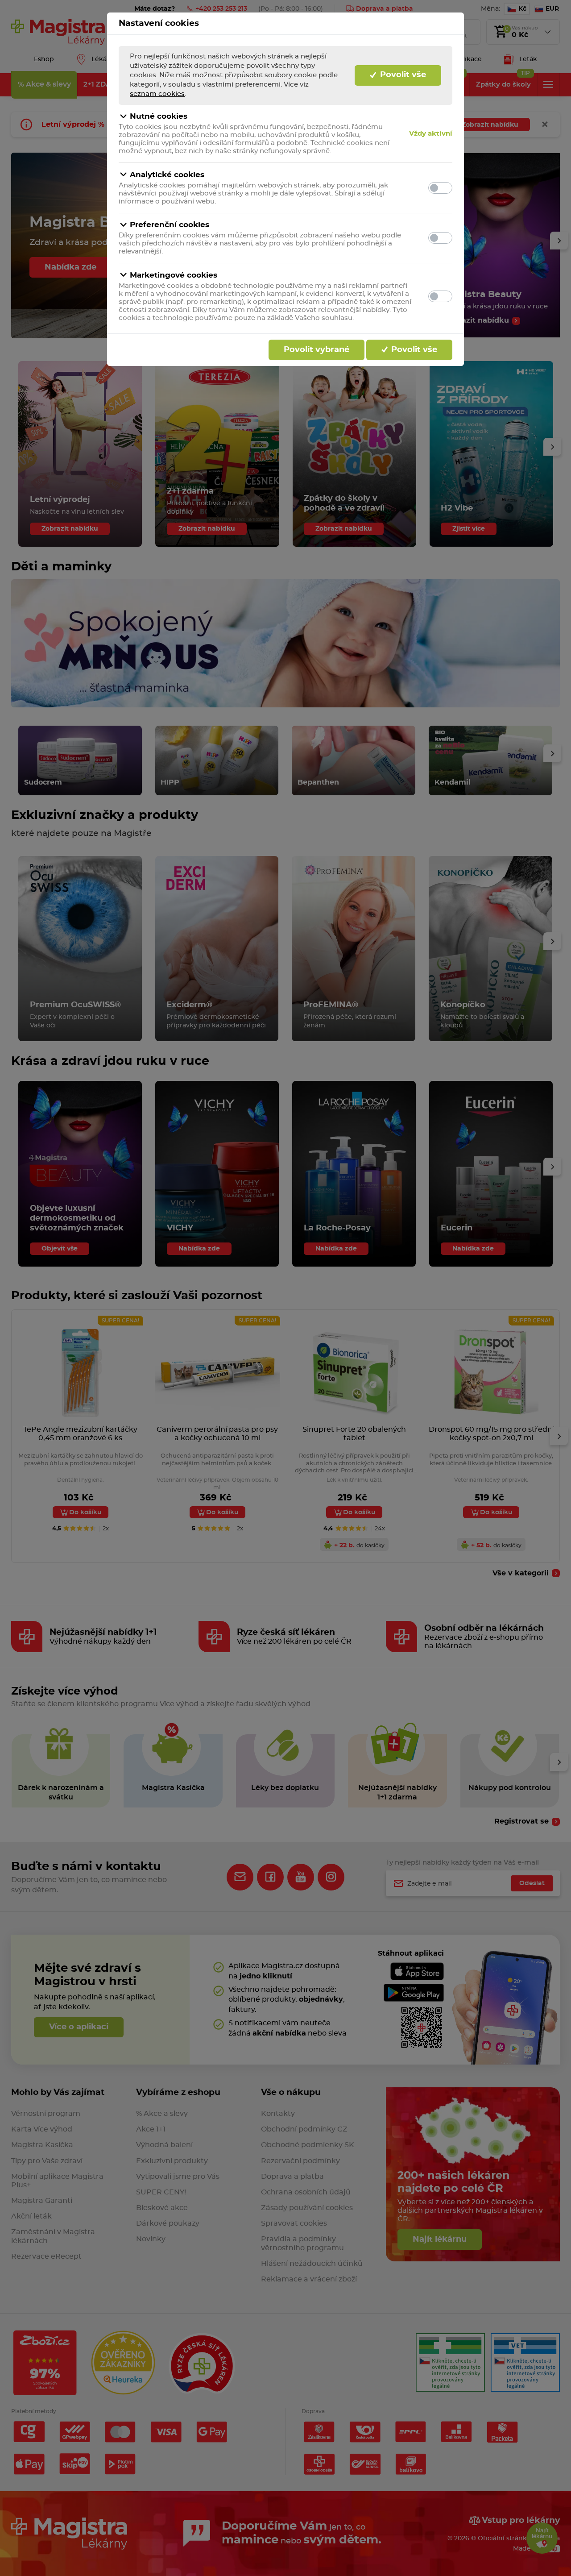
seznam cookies (157, 94)
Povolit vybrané (317, 350)
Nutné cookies (159, 116)
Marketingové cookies (174, 275)
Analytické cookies (167, 175)
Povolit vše (402, 75)
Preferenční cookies (170, 225)
